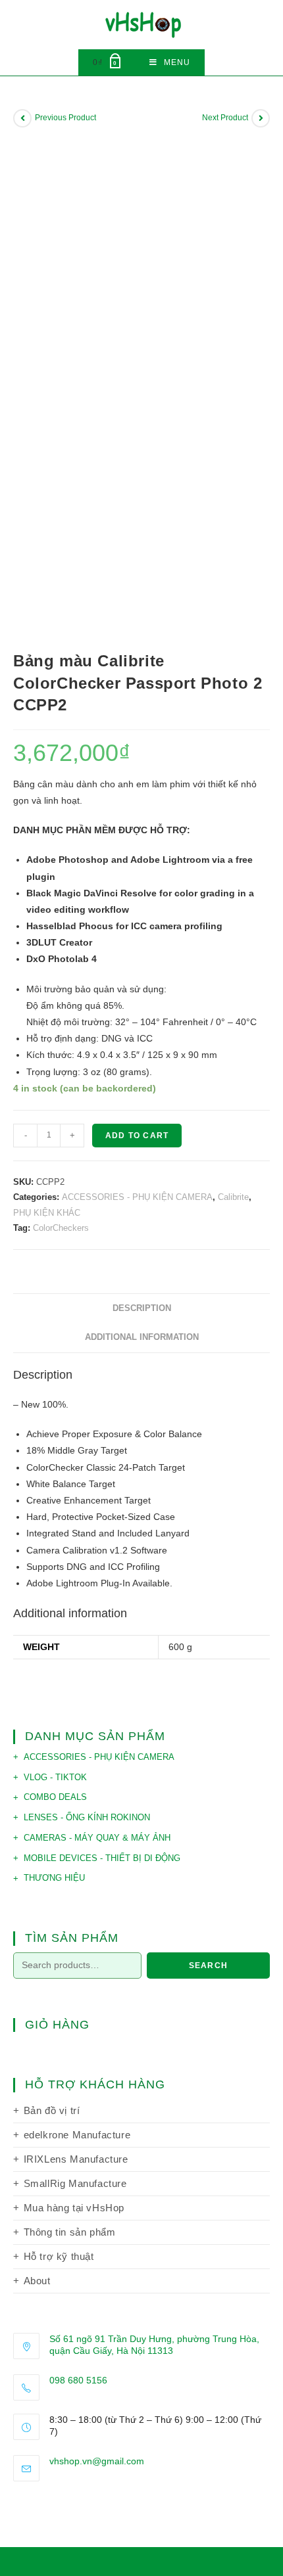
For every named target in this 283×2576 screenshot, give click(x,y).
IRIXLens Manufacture (76, 2159)
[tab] (141, 1309)
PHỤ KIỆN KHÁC (47, 1213)
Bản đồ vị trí (52, 2110)
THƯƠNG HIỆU (54, 1878)
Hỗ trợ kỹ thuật (59, 2256)
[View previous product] (22, 118)
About (37, 2281)
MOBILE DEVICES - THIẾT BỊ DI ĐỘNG (102, 1858)
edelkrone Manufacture (77, 2135)
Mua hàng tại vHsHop (74, 2208)
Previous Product (65, 118)
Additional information (142, 1337)
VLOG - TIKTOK (55, 1777)
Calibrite (233, 1197)
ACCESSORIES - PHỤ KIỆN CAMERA (137, 1197)
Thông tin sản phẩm (70, 2232)
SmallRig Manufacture (75, 2183)
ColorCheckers (61, 1228)
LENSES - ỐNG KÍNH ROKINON (87, 1817)
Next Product (225, 118)
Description (142, 1308)
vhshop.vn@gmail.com (97, 2461)
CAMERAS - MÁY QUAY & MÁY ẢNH (97, 1838)
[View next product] (261, 118)
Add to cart (137, 1136)
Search (208, 1966)
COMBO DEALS (55, 1797)
